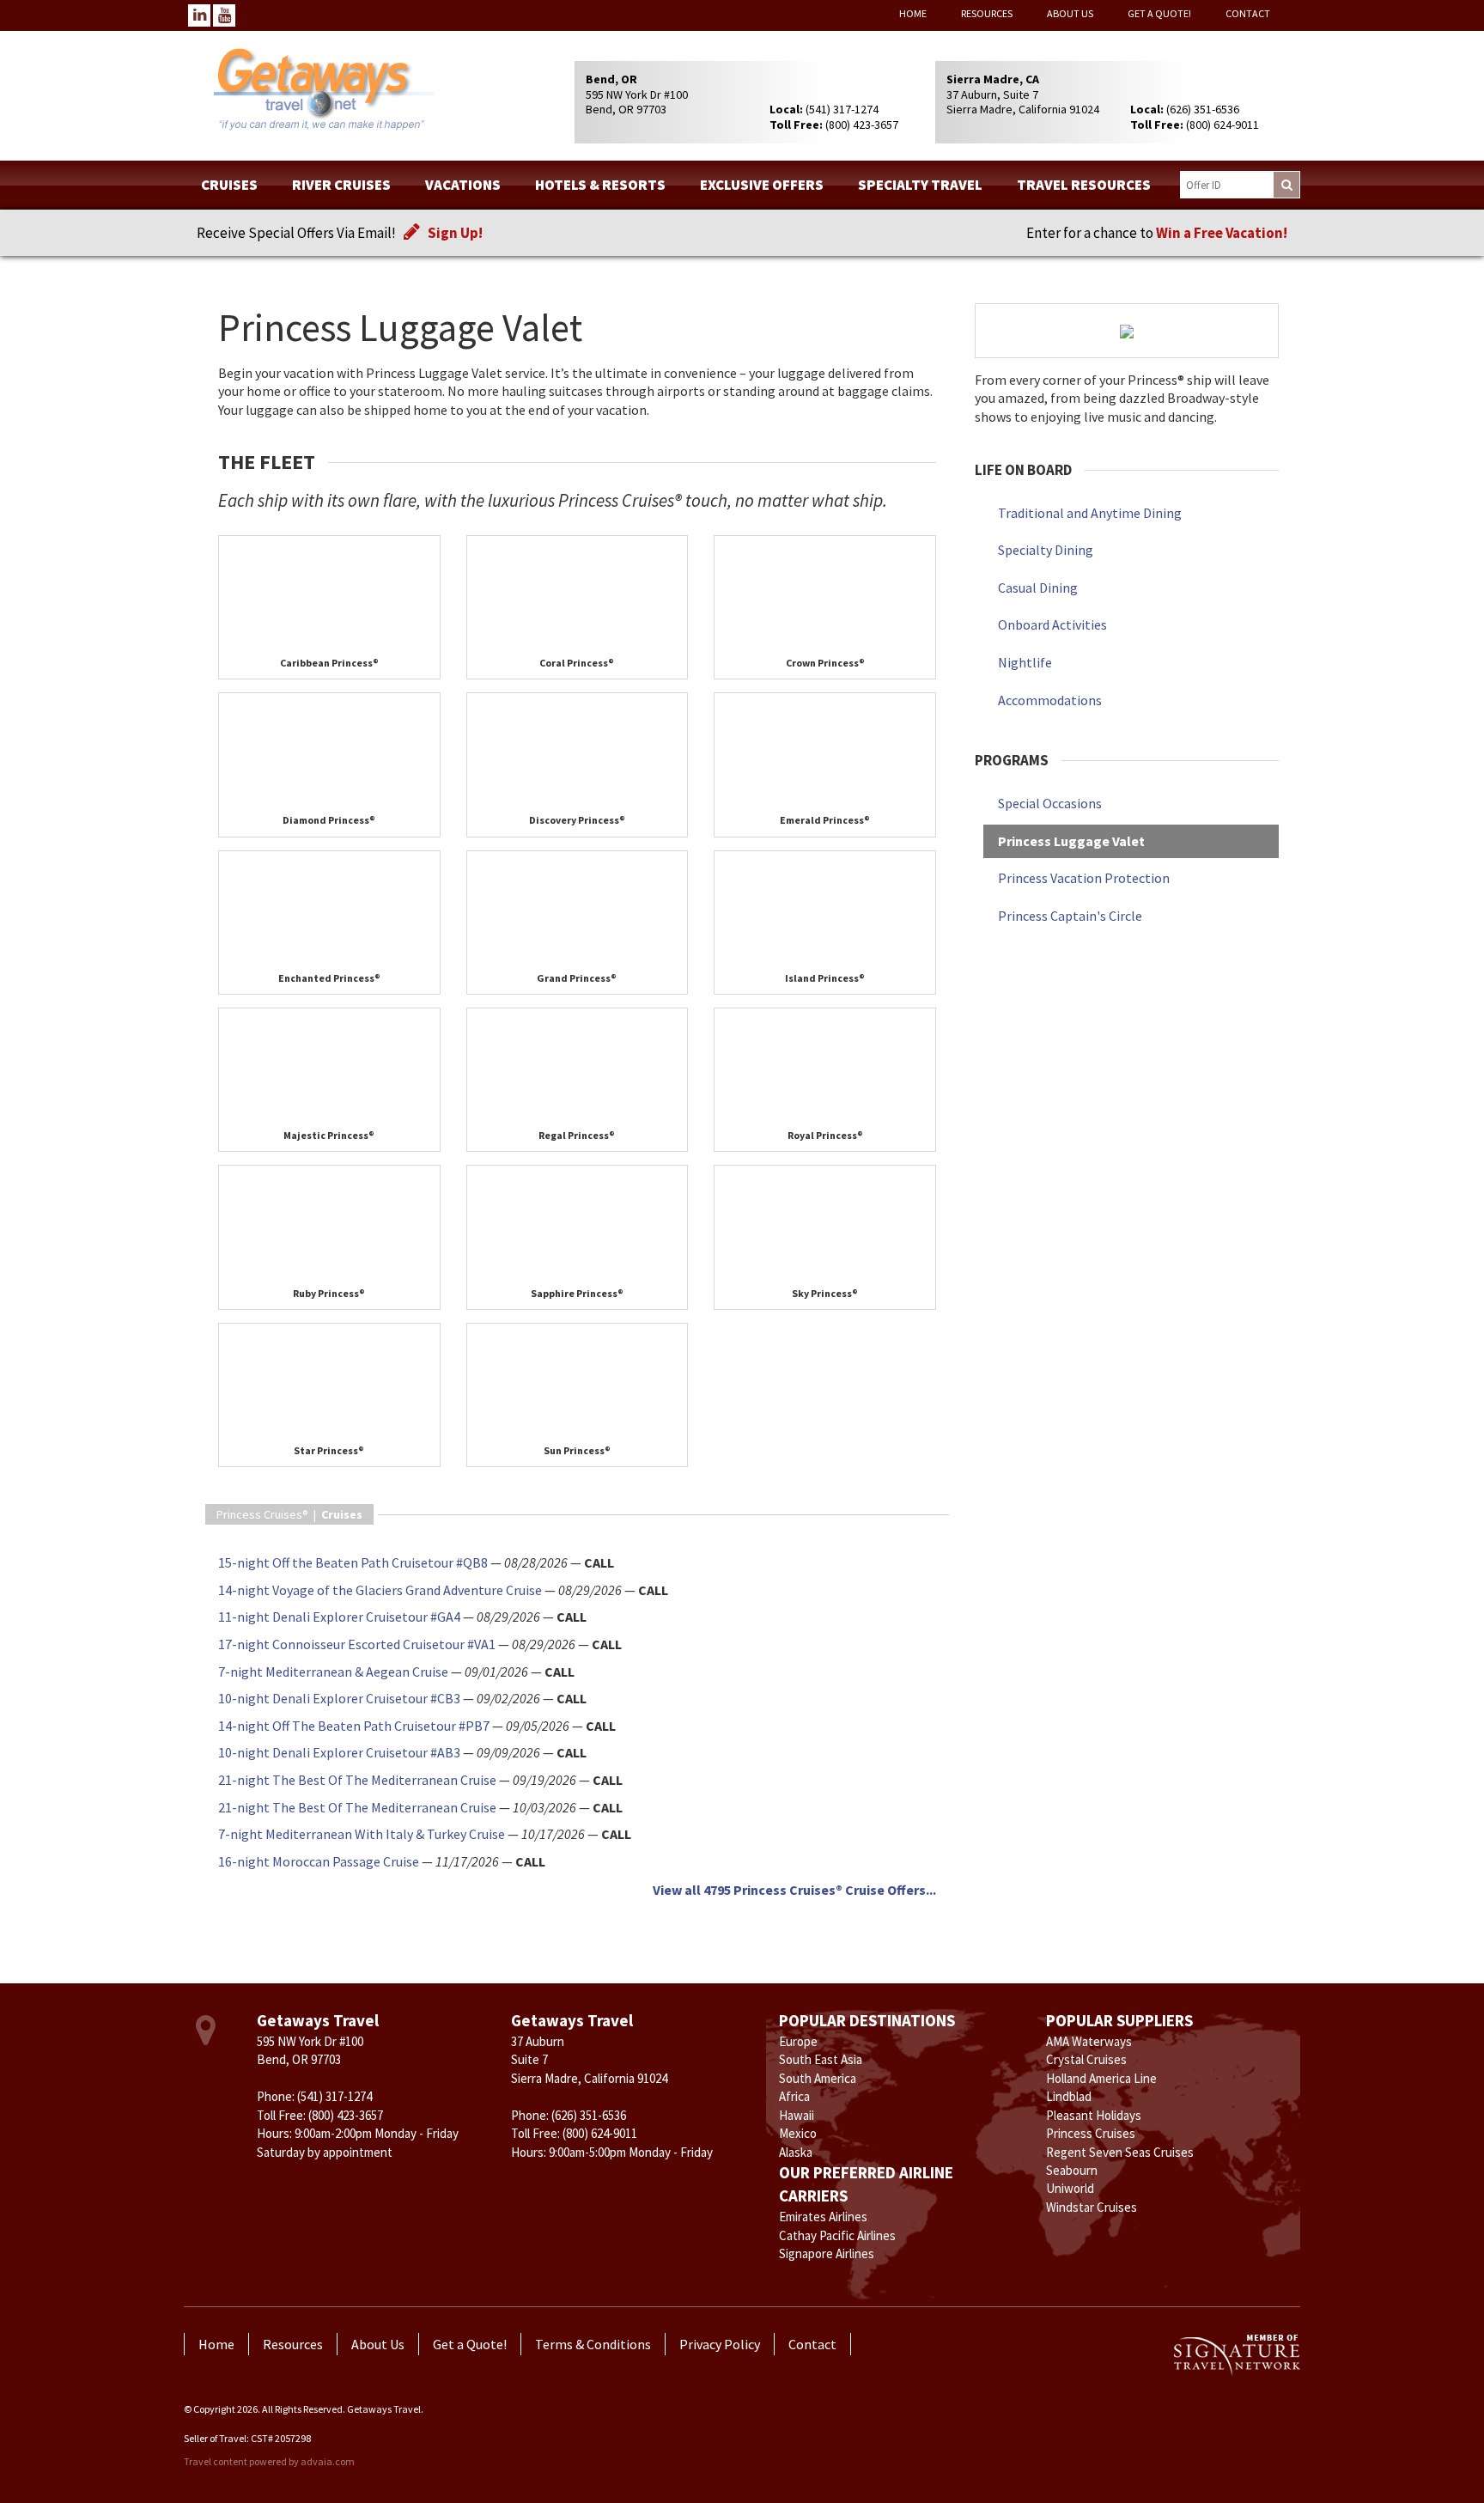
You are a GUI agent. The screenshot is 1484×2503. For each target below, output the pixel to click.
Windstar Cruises (1092, 2207)
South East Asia (821, 2059)
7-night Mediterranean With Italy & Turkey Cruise (362, 1834)
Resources (987, 13)
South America (818, 2078)
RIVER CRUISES (341, 185)
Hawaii (797, 2115)
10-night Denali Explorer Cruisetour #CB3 (339, 1698)
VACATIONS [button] (463, 185)
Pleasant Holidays (1094, 2115)
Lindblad (1069, 2096)
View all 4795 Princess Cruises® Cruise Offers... (794, 1890)
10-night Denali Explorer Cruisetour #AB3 (339, 1752)
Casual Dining (1038, 588)
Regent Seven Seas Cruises (1120, 2152)
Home (913, 13)
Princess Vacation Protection (1084, 878)
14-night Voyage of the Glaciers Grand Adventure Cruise (380, 1590)
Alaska (796, 2152)
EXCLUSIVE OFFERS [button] (762, 185)
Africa (794, 2096)
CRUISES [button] (229, 185)
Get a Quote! (1159, 13)
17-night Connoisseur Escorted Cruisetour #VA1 (357, 1644)
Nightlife (1025, 662)
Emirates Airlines (823, 2217)
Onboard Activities (1052, 624)
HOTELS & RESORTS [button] (600, 185)
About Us (1070, 13)
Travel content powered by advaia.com (269, 2461)
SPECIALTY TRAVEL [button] (920, 185)
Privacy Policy (720, 2344)
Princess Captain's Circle (1070, 916)
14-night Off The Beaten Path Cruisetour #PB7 (354, 1726)
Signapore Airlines (827, 2253)
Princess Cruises (1091, 2133)
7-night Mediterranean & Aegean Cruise (333, 1672)
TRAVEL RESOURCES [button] (1084, 185)
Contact (1248, 13)
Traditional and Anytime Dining (1090, 513)
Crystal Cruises (1086, 2059)
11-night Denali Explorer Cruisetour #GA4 (339, 1617)
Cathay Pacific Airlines (837, 2235)
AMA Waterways (1089, 2041)
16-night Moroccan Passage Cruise (319, 1861)
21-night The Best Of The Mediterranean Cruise (357, 1780)
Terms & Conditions (593, 2344)
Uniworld (1070, 2188)
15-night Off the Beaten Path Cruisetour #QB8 (353, 1562)
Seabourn (1072, 2170)
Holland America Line (1101, 2078)
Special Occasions (1050, 803)
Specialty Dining (1046, 550)
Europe (798, 2041)
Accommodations (1050, 700)
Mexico (798, 2133)
